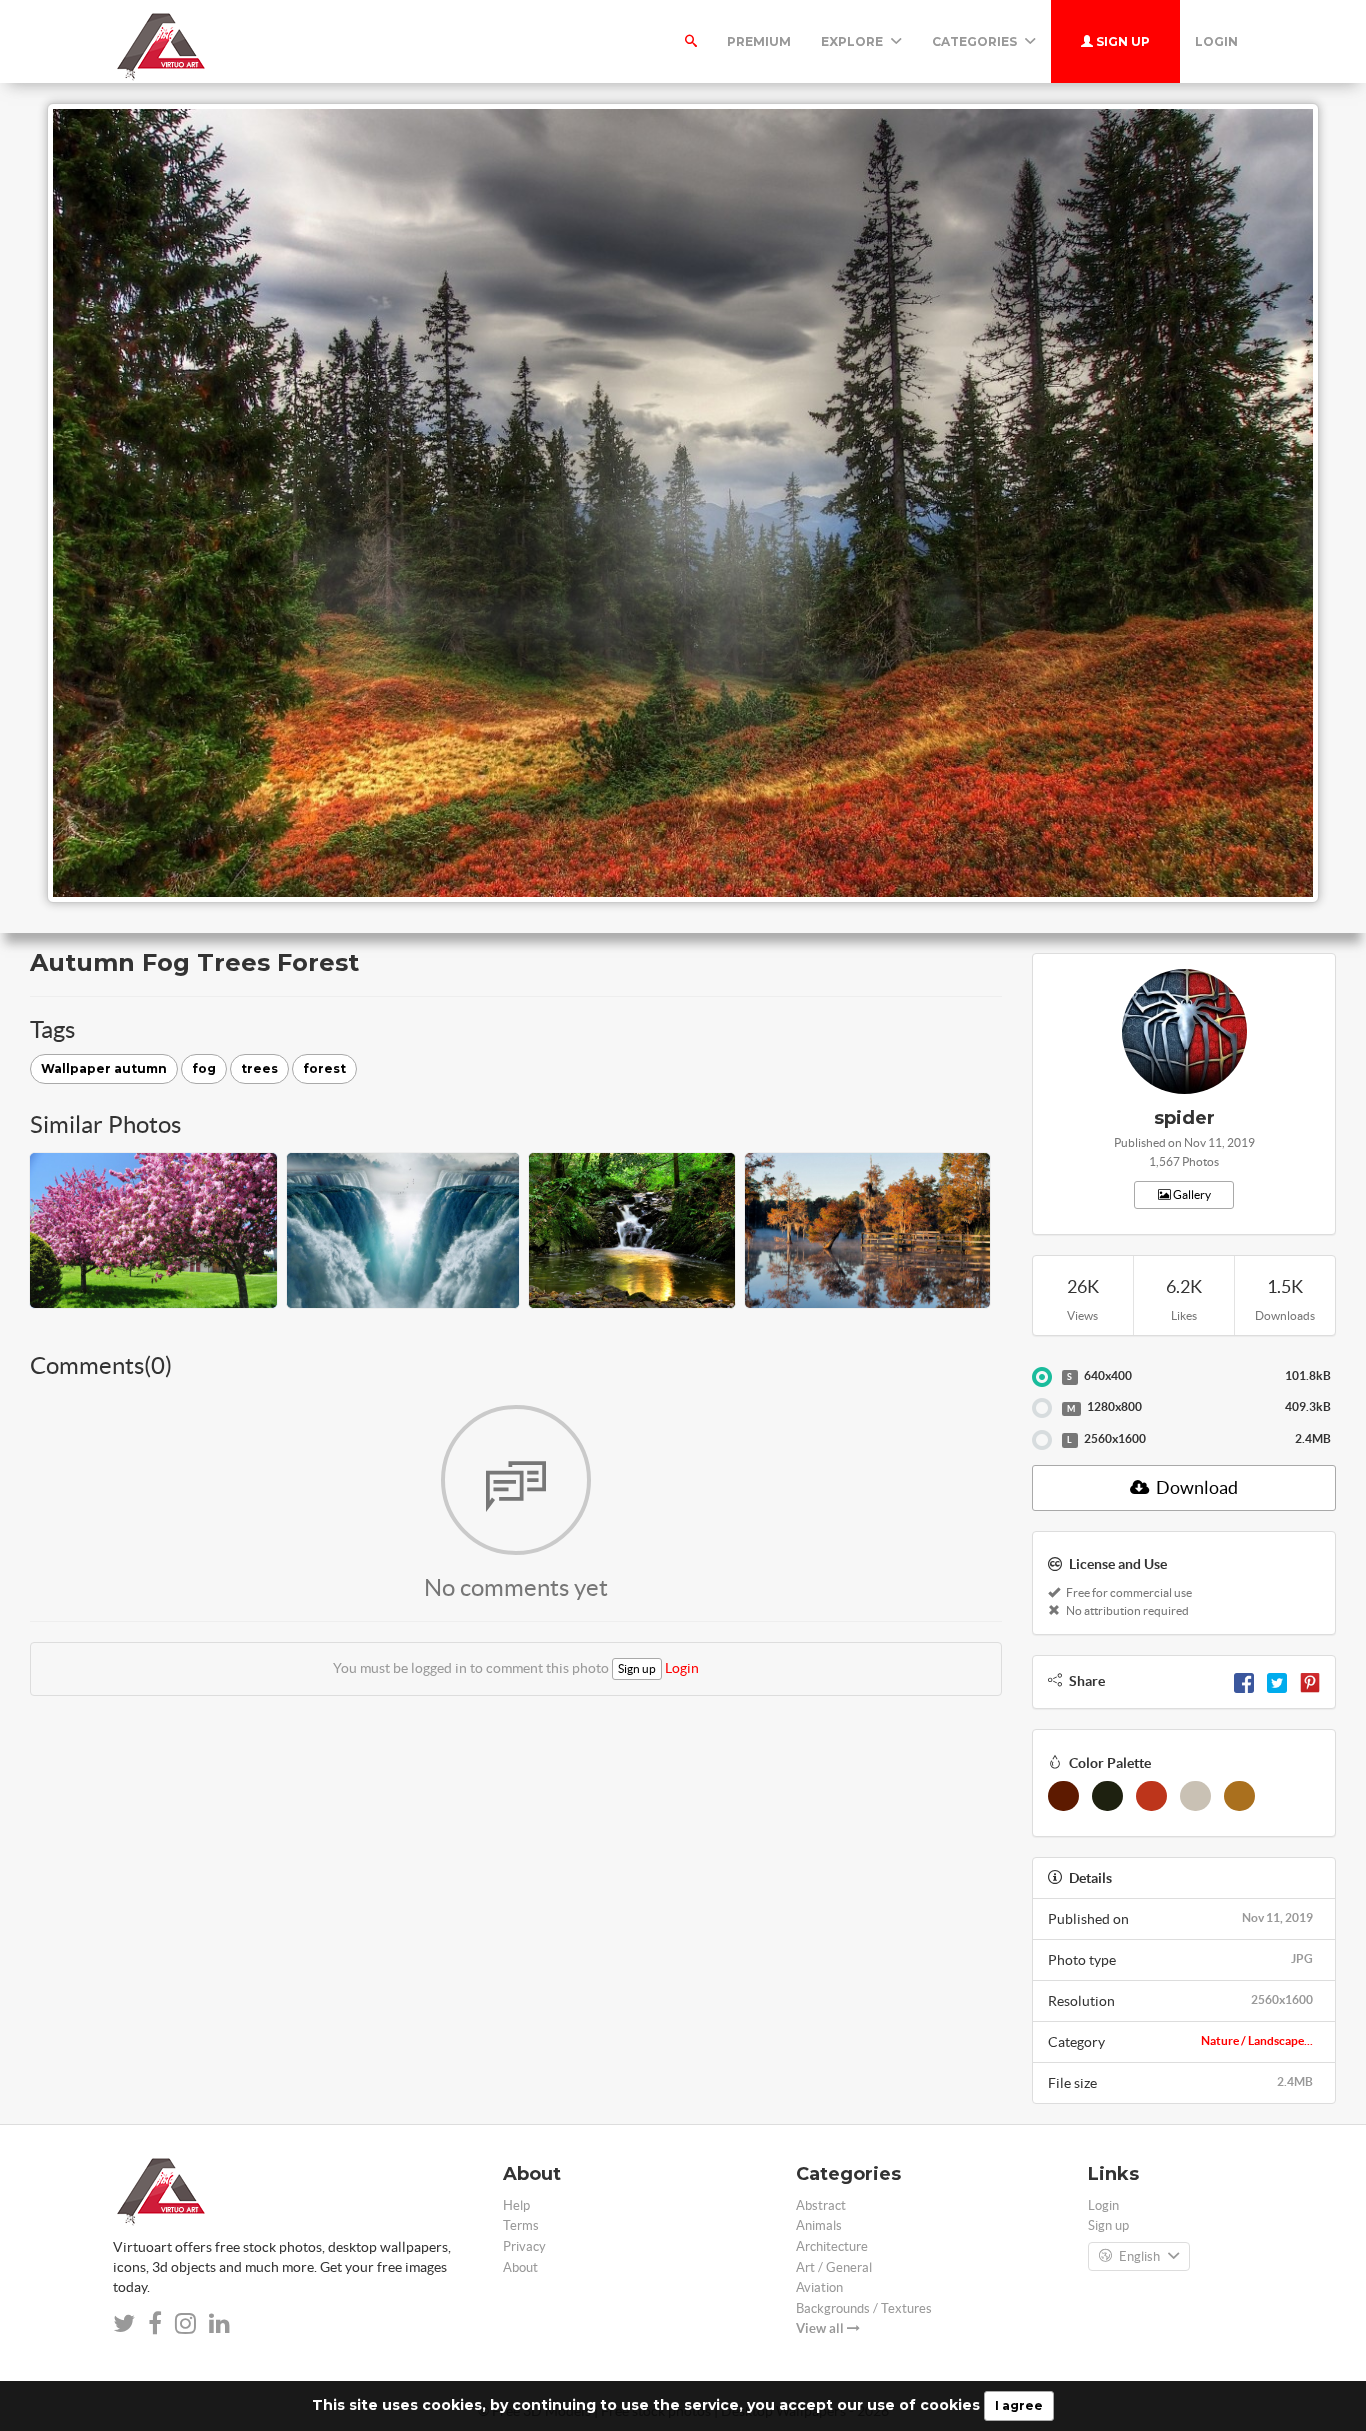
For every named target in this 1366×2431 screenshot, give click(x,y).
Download (1195, 1487)
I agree (1019, 2405)
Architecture (832, 2246)
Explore (853, 41)
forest (324, 1068)
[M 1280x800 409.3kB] (1042, 1408)
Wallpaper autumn (104, 1068)
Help (516, 2205)
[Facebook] (1244, 1681)
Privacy (524, 2246)
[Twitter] (1277, 1681)
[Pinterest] (1310, 1681)
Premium (759, 41)
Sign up (1121, 41)
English (1139, 2256)
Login (1216, 41)
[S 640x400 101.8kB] (1042, 1377)
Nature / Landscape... (1257, 2040)
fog (204, 1068)
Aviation (819, 2287)
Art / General (834, 2267)
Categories (976, 41)
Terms (521, 2225)
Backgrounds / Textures (864, 2308)
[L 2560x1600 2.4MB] (1042, 1440)
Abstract (821, 2205)
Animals (819, 2225)
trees (259, 1068)
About (520, 2267)
